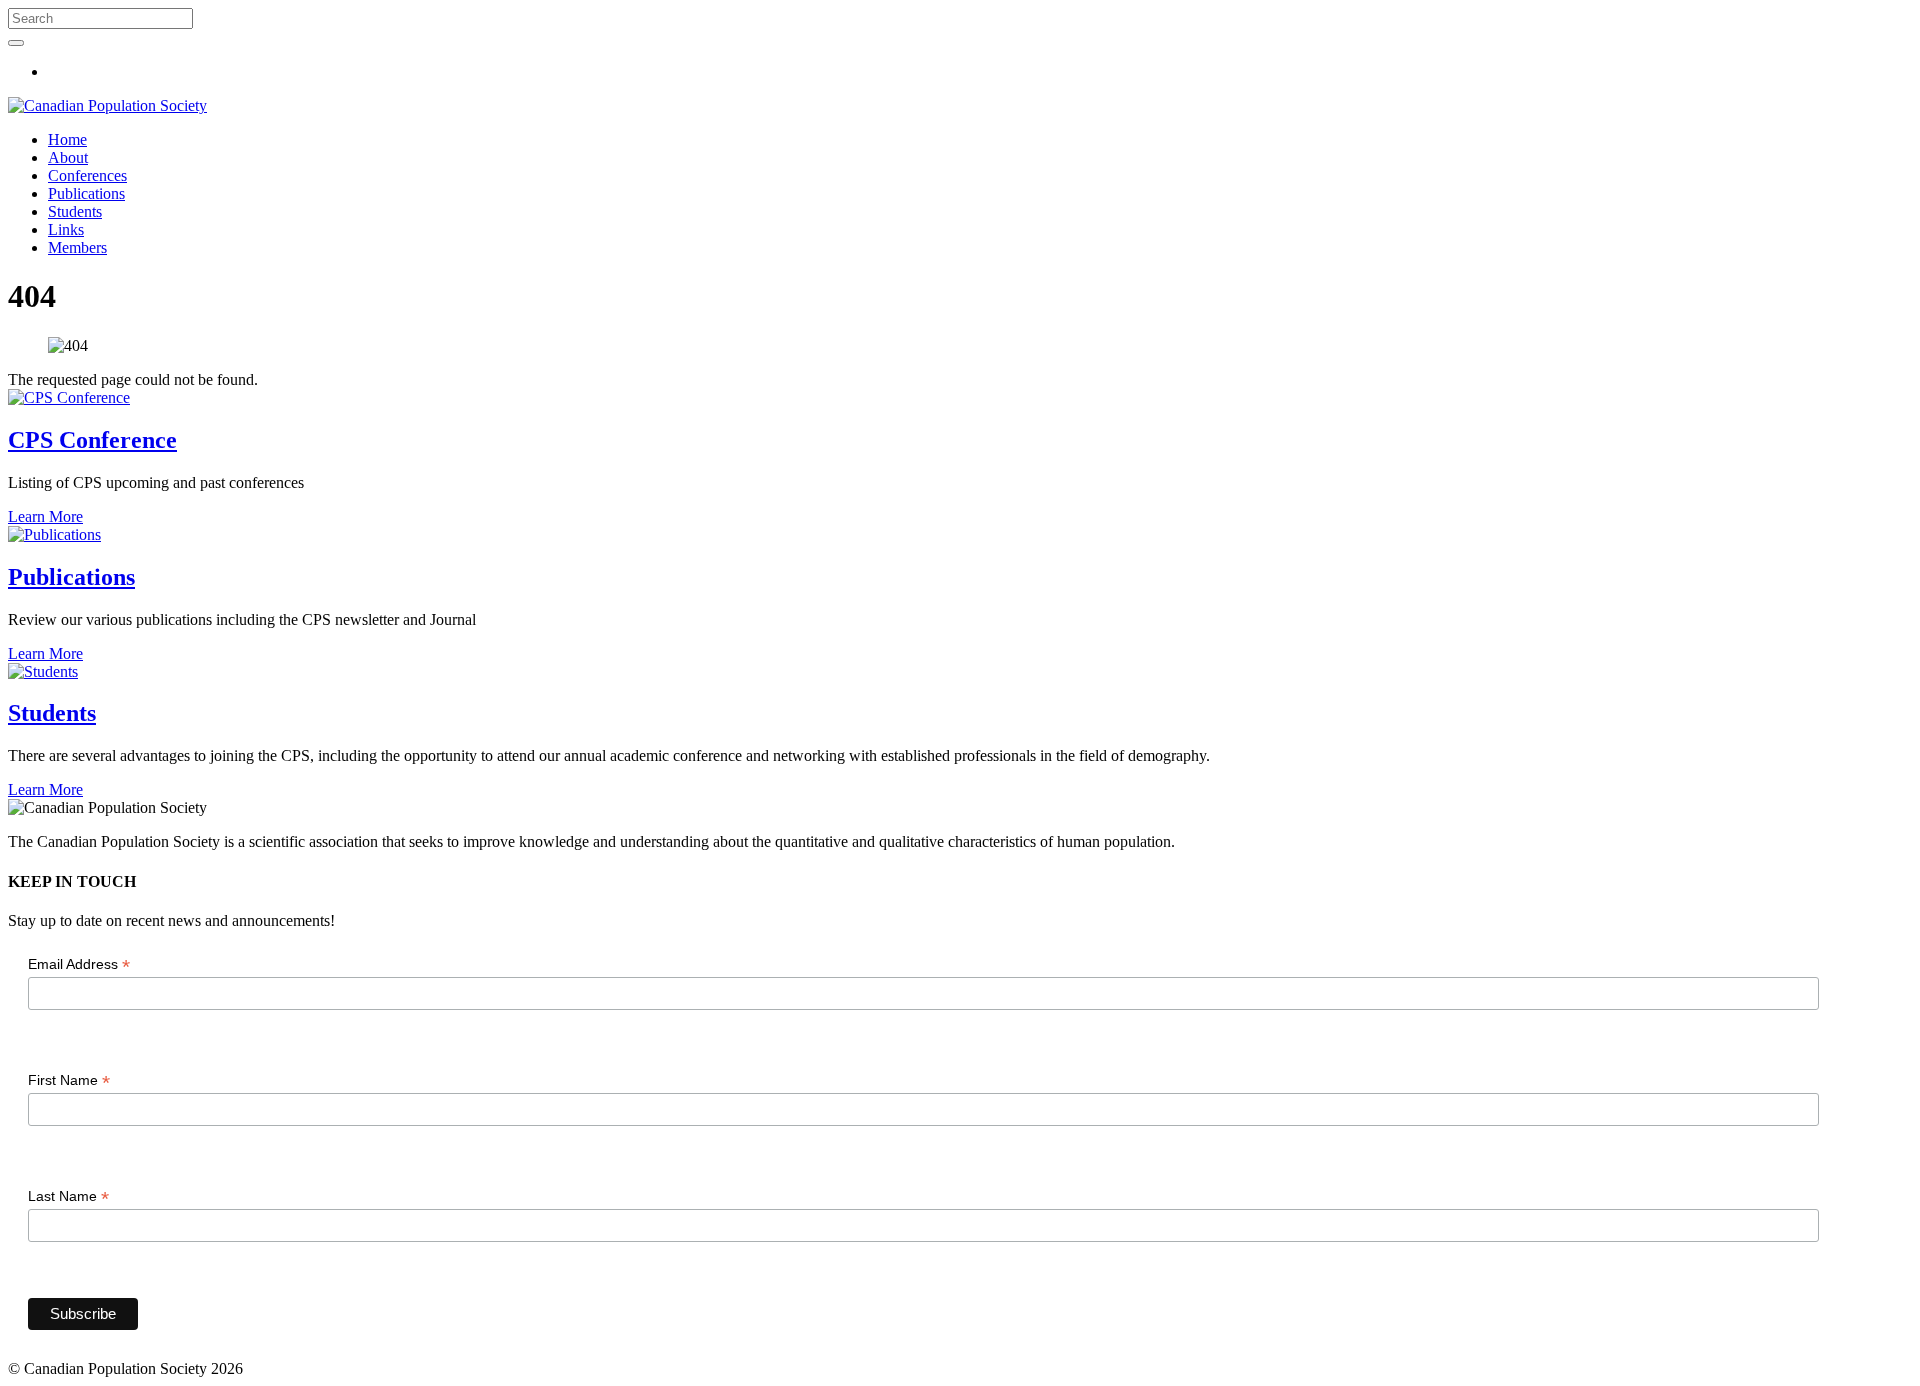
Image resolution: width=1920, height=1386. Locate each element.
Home (67, 139)
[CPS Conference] (69, 397)
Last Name (68, 1196)
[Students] (43, 671)
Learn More (45, 516)
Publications (86, 193)
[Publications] (54, 534)
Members (77, 247)
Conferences (87, 175)
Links (66, 229)
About (68, 157)
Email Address (79, 964)
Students (75, 211)
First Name (69, 1080)
